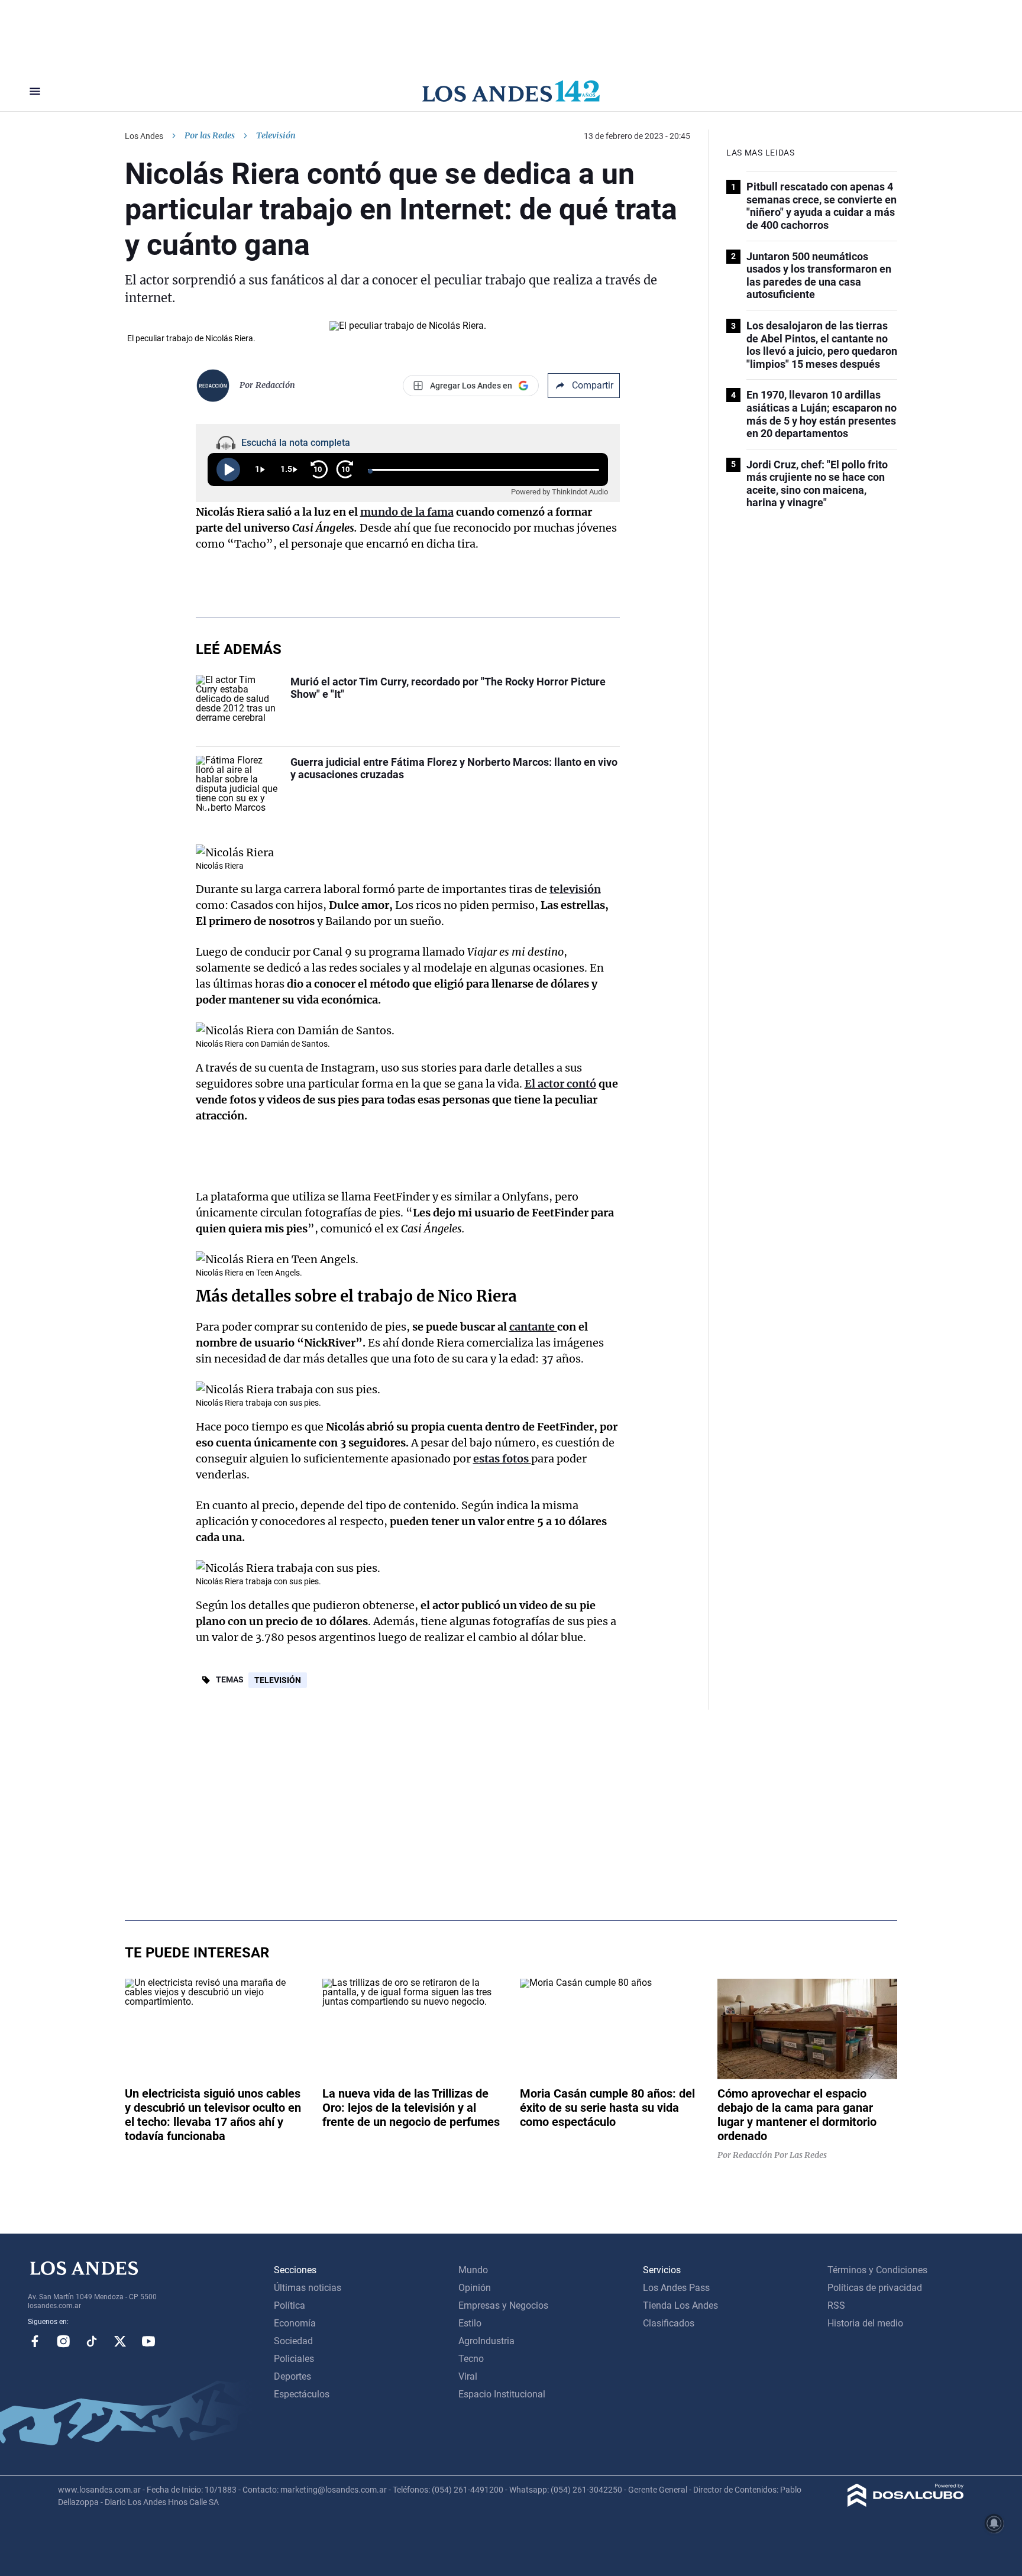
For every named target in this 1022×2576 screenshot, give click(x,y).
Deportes (292, 2376)
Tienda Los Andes (680, 2305)
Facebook (35, 2341)
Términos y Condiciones (877, 2270)
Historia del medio (865, 2323)
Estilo (470, 2323)
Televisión (278, 1680)
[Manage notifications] (994, 2523)
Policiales (294, 2359)
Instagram (63, 2341)
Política (290, 2305)
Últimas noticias (308, 2288)
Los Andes (144, 136)
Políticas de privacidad (875, 2288)
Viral (468, 2376)
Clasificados (669, 2323)
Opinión (475, 2288)
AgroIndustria (486, 2341)
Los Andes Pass (676, 2288)
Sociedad (293, 2341)
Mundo (473, 2270)
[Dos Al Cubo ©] (906, 2504)
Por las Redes (210, 135)
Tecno (471, 2359)
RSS (836, 2305)
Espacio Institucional (502, 2394)
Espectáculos (302, 2394)
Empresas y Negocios (503, 2305)
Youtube (148, 2341)
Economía (295, 2323)
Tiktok (92, 2341)
